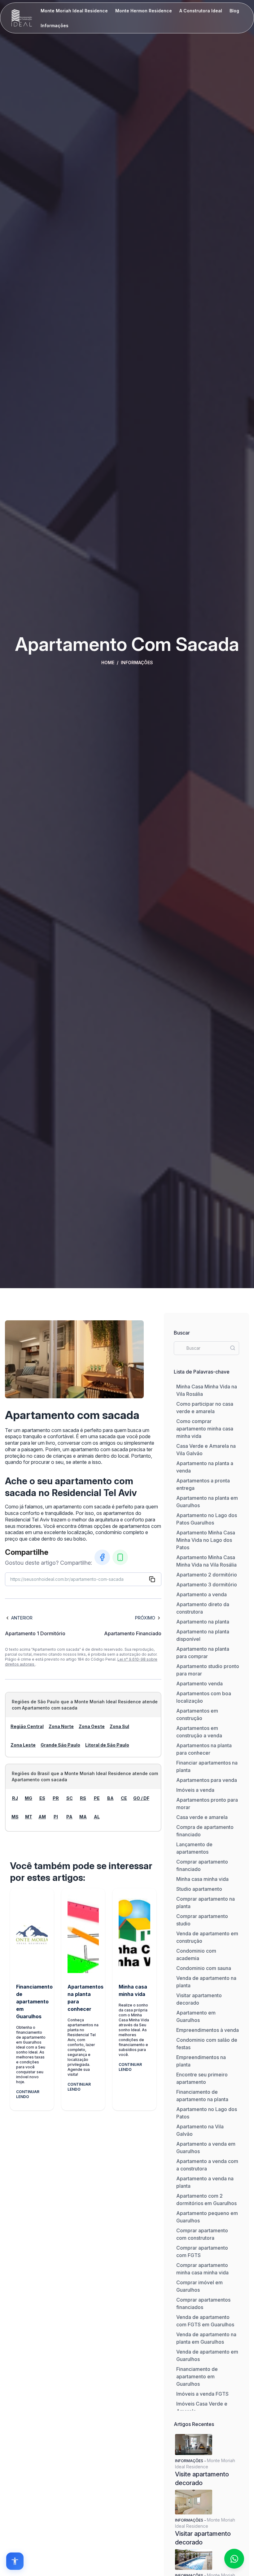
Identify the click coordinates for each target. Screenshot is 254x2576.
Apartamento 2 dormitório (207, 1575)
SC (70, 1798)
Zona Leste (23, 1745)
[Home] (22, 18)
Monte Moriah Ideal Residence (74, 11)
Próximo (145, 1618)
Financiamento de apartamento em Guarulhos (197, 2376)
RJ (15, 1798)
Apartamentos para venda (207, 1780)
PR (56, 1798)
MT (29, 1817)
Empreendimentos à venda (208, 2030)
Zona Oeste (92, 1726)
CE (124, 1798)
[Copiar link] (152, 1579)
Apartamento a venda (201, 1594)
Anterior (22, 1618)
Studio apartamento (199, 1889)
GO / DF (141, 1798)
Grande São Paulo (60, 1745)
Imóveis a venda (195, 1790)
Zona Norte (61, 1726)
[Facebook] (102, 1557)
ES (42, 1798)
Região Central (27, 1726)
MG (28, 1798)
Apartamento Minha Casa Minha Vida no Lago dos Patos (206, 1540)
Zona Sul (119, 1726)
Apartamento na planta (203, 1622)
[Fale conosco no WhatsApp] (234, 2559)
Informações (55, 26)
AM (42, 1817)
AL (97, 1817)
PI (56, 1817)
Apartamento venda (199, 1684)
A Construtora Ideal (201, 11)
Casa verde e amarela (202, 1817)
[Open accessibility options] (15, 2561)
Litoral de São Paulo (107, 1745)
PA (69, 1817)
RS (83, 1798)
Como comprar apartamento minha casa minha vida (205, 1429)
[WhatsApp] (120, 1557)
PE (97, 1798)
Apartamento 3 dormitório (207, 1585)
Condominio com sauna (204, 1968)
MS (15, 1817)
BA (110, 1798)
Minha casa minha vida (202, 1879)
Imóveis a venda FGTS (202, 2394)
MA (83, 1817)
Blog (234, 11)
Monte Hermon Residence (144, 11)
